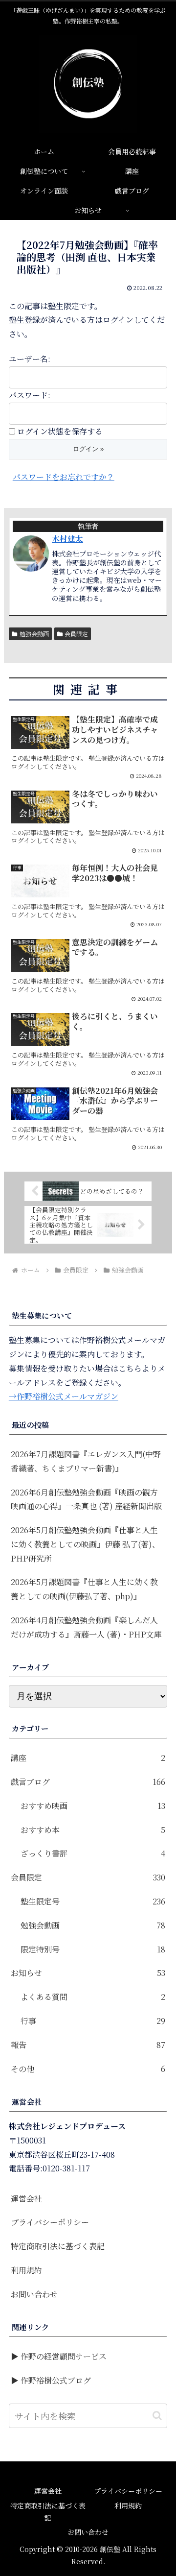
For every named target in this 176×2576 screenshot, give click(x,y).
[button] (157, 2416)
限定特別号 (93, 1949)
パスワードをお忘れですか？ (64, 477)
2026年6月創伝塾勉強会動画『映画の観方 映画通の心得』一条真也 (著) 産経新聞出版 (88, 1499)
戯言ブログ (88, 1782)
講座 (88, 1758)
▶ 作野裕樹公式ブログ (51, 2380)
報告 (88, 2045)
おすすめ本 (93, 1830)
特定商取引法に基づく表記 (58, 2246)
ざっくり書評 (93, 1853)
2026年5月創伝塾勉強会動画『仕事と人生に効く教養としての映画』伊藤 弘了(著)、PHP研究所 (85, 1544)
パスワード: (30, 395)
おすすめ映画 (93, 1806)
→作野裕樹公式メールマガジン (64, 1396)
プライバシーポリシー (50, 2222)
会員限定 (76, 634)
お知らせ (88, 1973)
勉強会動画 (34, 634)
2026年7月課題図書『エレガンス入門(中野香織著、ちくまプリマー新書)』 (86, 1461)
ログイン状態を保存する (60, 431)
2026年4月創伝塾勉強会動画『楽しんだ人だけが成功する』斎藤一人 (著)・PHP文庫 (86, 1627)
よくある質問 (93, 1997)
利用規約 (26, 2270)
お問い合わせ (34, 2294)
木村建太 (67, 539)
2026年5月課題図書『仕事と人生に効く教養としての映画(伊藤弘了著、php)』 (84, 1589)
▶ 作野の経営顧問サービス (59, 2356)
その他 (88, 2069)
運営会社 (26, 2199)
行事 (93, 2021)
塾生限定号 (93, 1901)
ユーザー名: (30, 359)
